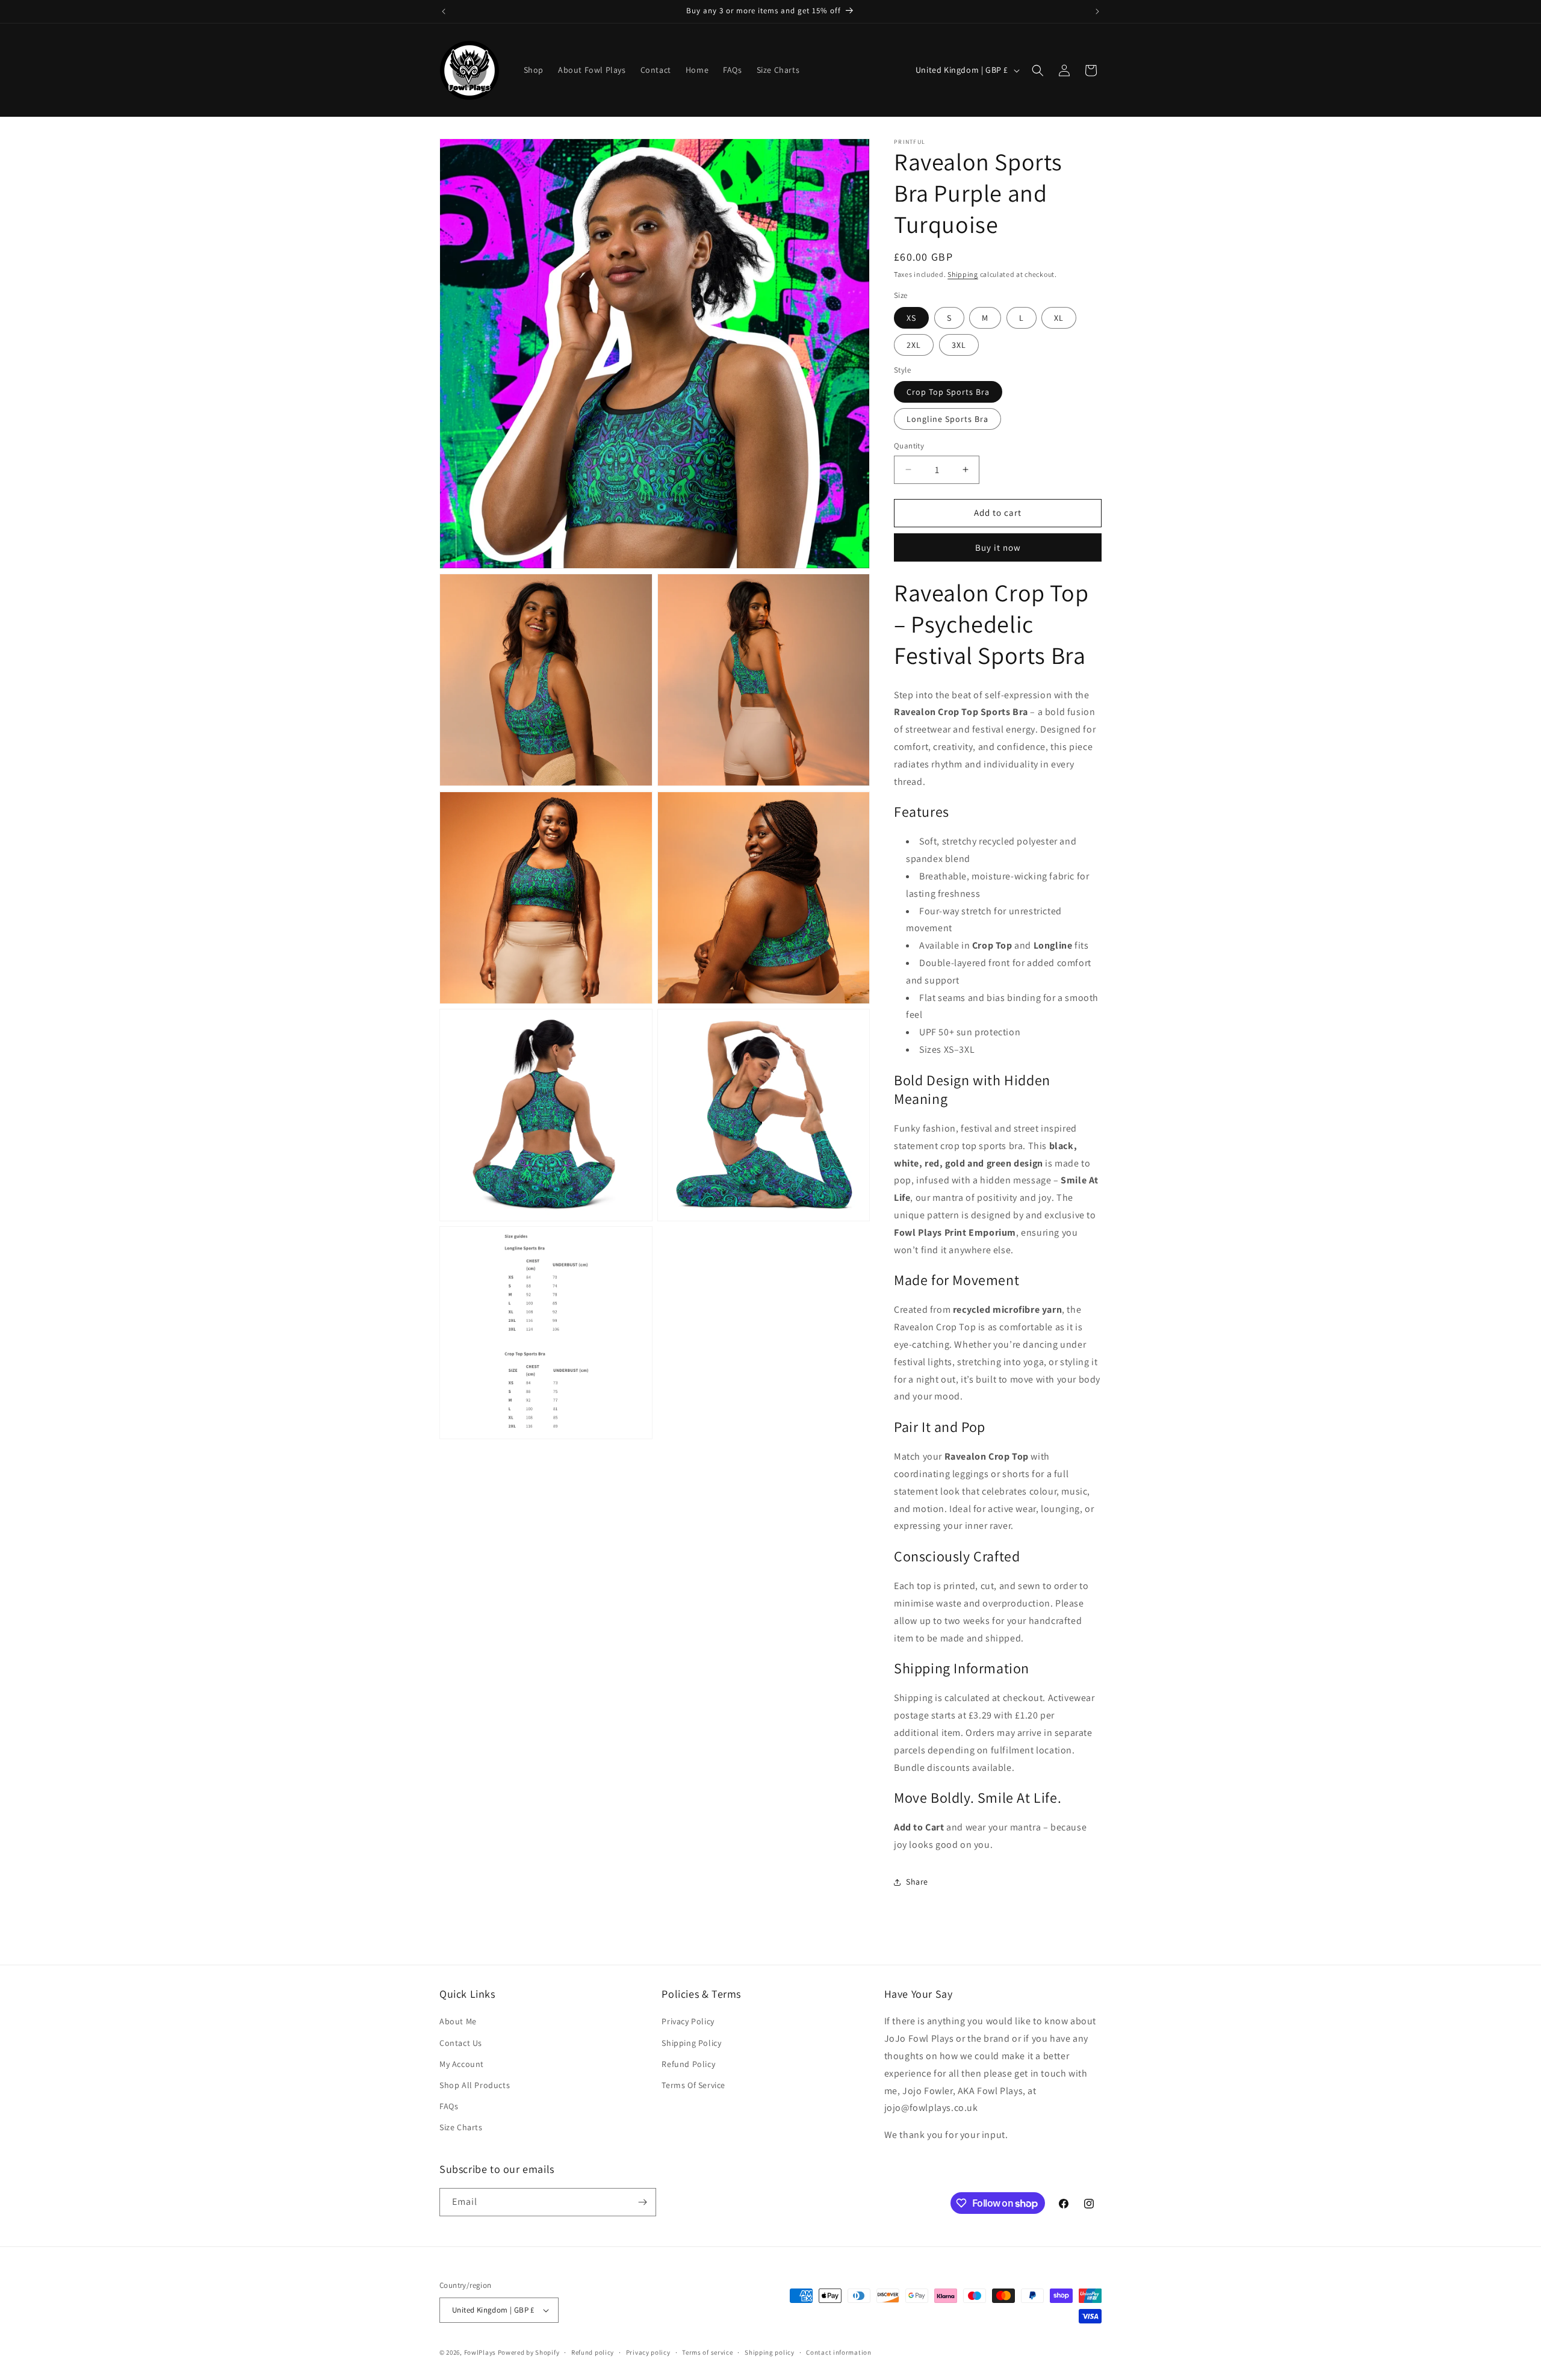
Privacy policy (648, 2352)
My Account (462, 2064)
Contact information (839, 2352)
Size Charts (461, 2127)
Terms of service (707, 2352)
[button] (1038, 70)
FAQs (449, 2106)
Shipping (963, 274)
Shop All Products (475, 2085)
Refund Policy (688, 2064)
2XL (914, 345)
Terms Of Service (693, 2085)
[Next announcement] (1097, 11)
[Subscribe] (642, 2202)
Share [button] (917, 1882)
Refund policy (593, 2352)
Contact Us (461, 2043)
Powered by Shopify (529, 2352)
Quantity (909, 446)
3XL (959, 345)
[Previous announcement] (444, 11)
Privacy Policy (688, 2021)
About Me (458, 2021)
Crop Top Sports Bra (948, 392)
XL (1059, 318)
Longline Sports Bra (947, 419)
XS (911, 318)
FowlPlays (480, 2352)
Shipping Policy (691, 2043)
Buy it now (998, 547)
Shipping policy (770, 2352)
